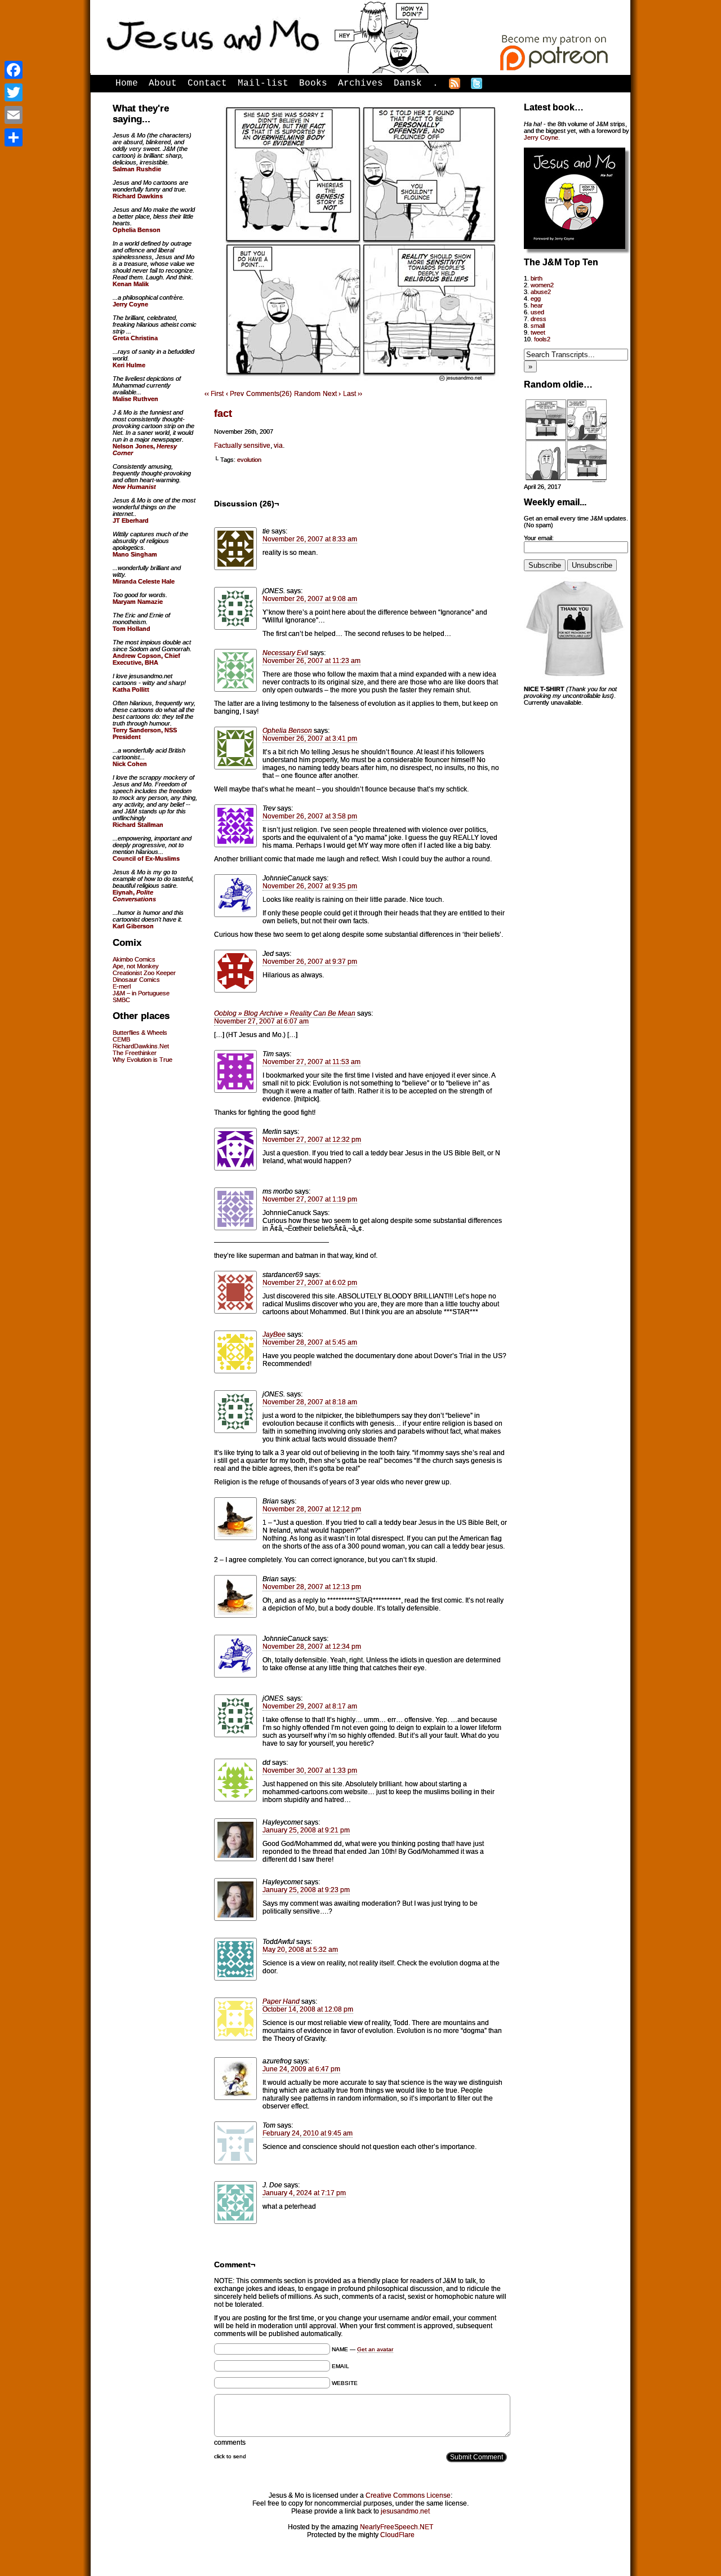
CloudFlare (397, 2535)
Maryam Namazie (138, 602)
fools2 (542, 339)
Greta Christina (135, 338)
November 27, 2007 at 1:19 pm (310, 1199)
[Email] (14, 115)
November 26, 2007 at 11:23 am (311, 661)
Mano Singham (135, 554)
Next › (332, 394)
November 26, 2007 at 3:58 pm (310, 816)
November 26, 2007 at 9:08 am (310, 599)
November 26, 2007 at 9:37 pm (310, 962)
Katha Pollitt (131, 689)
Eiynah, (134, 896)
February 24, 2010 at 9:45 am (308, 2133)
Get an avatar (375, 2349)
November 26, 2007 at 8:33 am (310, 539)
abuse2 (541, 292)
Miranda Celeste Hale (144, 581)
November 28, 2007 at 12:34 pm (312, 1647)
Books (313, 83)
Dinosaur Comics (136, 980)
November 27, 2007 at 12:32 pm (312, 1140)
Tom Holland (132, 629)
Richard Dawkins (138, 196)
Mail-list (263, 83)
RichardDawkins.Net (141, 1046)
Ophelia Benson (287, 731)
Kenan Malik (131, 284)
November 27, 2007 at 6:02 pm (310, 1283)
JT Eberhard (131, 520)
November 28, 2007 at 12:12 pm (312, 1509)
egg (536, 299)
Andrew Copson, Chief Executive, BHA (146, 659)
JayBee (274, 1334)
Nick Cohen (130, 764)
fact (223, 413)
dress (538, 319)
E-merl (122, 986)
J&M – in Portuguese (141, 993)
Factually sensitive (242, 446)
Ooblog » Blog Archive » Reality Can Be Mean (285, 1013)
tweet (538, 332)
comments (230, 2442)
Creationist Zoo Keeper (144, 973)
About (163, 83)
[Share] (14, 137)
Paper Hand (281, 2001)
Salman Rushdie (137, 169)
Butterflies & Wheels (140, 1033)
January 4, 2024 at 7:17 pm (304, 2193)
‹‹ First (214, 394)
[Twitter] (14, 92)
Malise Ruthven (135, 399)
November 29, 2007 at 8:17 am (310, 1706)
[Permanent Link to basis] (566, 480)
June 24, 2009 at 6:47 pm (301, 2069)
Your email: (539, 538)
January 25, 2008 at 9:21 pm (306, 1830)
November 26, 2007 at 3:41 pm (310, 738)
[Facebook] (14, 70)
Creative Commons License (408, 2495)
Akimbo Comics (134, 959)
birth (537, 278)
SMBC (121, 1000)
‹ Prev (235, 394)
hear (537, 305)
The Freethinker (135, 1053)
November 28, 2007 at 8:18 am (310, 1402)
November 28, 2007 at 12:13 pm (312, 1587)
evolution (249, 460)
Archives (360, 83)
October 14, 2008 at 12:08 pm (308, 2009)
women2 (542, 285)
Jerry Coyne (541, 137)
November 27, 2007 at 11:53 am (311, 1062)
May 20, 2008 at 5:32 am (300, 1950)
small (538, 326)
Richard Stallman (138, 825)
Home (127, 83)
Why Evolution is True (143, 1060)
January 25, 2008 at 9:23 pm (306, 1890)
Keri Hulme (129, 365)
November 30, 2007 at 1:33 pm (310, 1770)
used (537, 312)
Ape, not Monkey (136, 966)
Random (307, 394)
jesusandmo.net (405, 2511)
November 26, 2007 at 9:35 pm (310, 886)
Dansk (408, 83)
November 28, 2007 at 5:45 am (310, 1342)
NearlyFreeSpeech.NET (397, 2527)
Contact (207, 83)
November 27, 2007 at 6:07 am (261, 1021)
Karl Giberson (133, 926)
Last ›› (353, 394)
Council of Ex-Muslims (146, 858)
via (278, 446)
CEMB (121, 1039)
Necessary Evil (285, 653)
